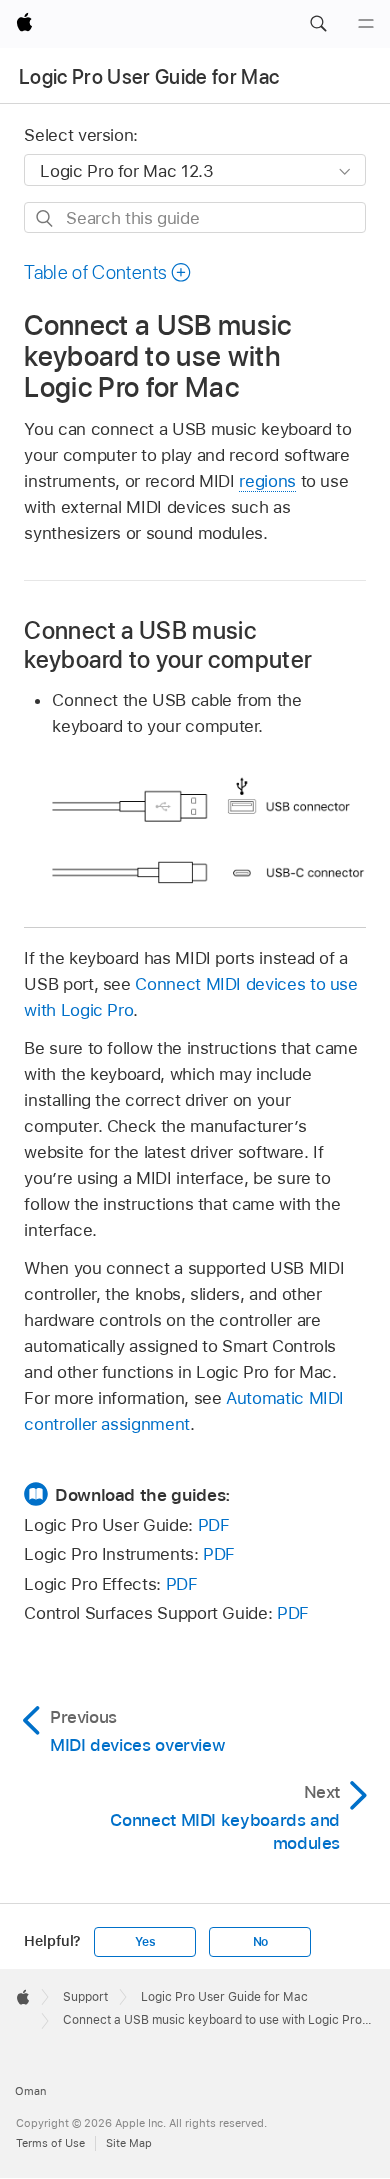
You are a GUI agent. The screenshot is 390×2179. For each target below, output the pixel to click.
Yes (145, 1942)
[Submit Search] (45, 218)
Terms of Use (50, 2143)
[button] (318, 24)
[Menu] (366, 24)
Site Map (129, 2143)
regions (267, 481)
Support (85, 1997)
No (261, 1942)
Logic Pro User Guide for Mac (149, 77)
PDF (214, 1525)
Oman (30, 2091)
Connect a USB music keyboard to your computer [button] (168, 645)
